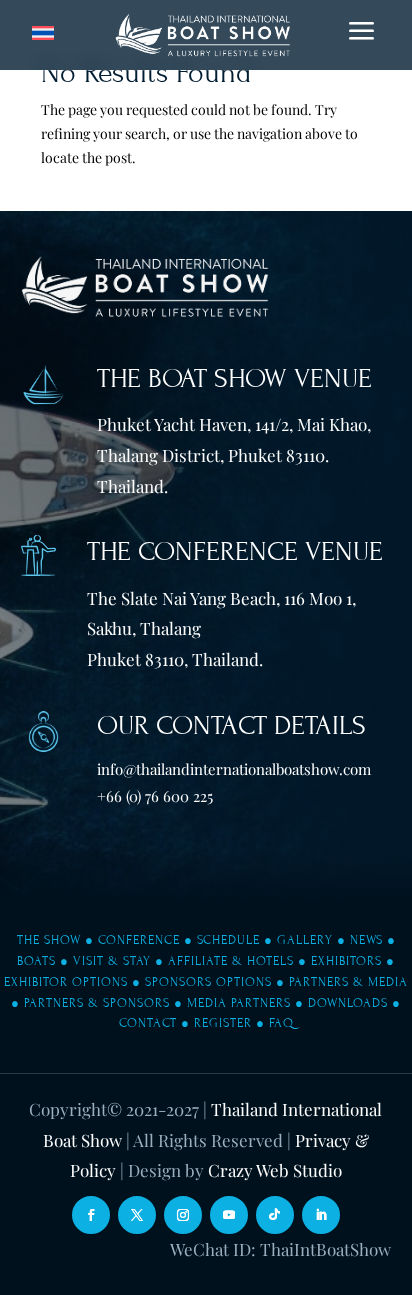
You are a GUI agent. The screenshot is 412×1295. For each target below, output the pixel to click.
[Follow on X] (137, 1215)
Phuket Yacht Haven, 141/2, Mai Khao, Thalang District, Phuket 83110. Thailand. (234, 454)
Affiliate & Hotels (231, 961)
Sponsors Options (208, 982)
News (366, 940)
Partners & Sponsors (97, 1003)
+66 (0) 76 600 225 (155, 796)
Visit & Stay (112, 961)
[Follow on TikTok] (275, 1215)
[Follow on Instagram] (183, 1215)
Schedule (228, 940)
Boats (36, 961)
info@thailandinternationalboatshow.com (234, 769)
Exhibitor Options (66, 982)
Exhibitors (346, 961)
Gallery (305, 940)
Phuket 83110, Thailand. (175, 659)
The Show (49, 940)
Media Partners (239, 1003)
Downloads (348, 1003)
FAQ (281, 1023)
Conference (139, 940)
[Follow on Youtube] (229, 1215)
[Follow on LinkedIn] (321, 1215)
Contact (148, 1023)
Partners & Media (348, 982)
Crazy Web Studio (275, 1170)
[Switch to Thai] (43, 33)
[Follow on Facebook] (91, 1215)
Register (223, 1023)
